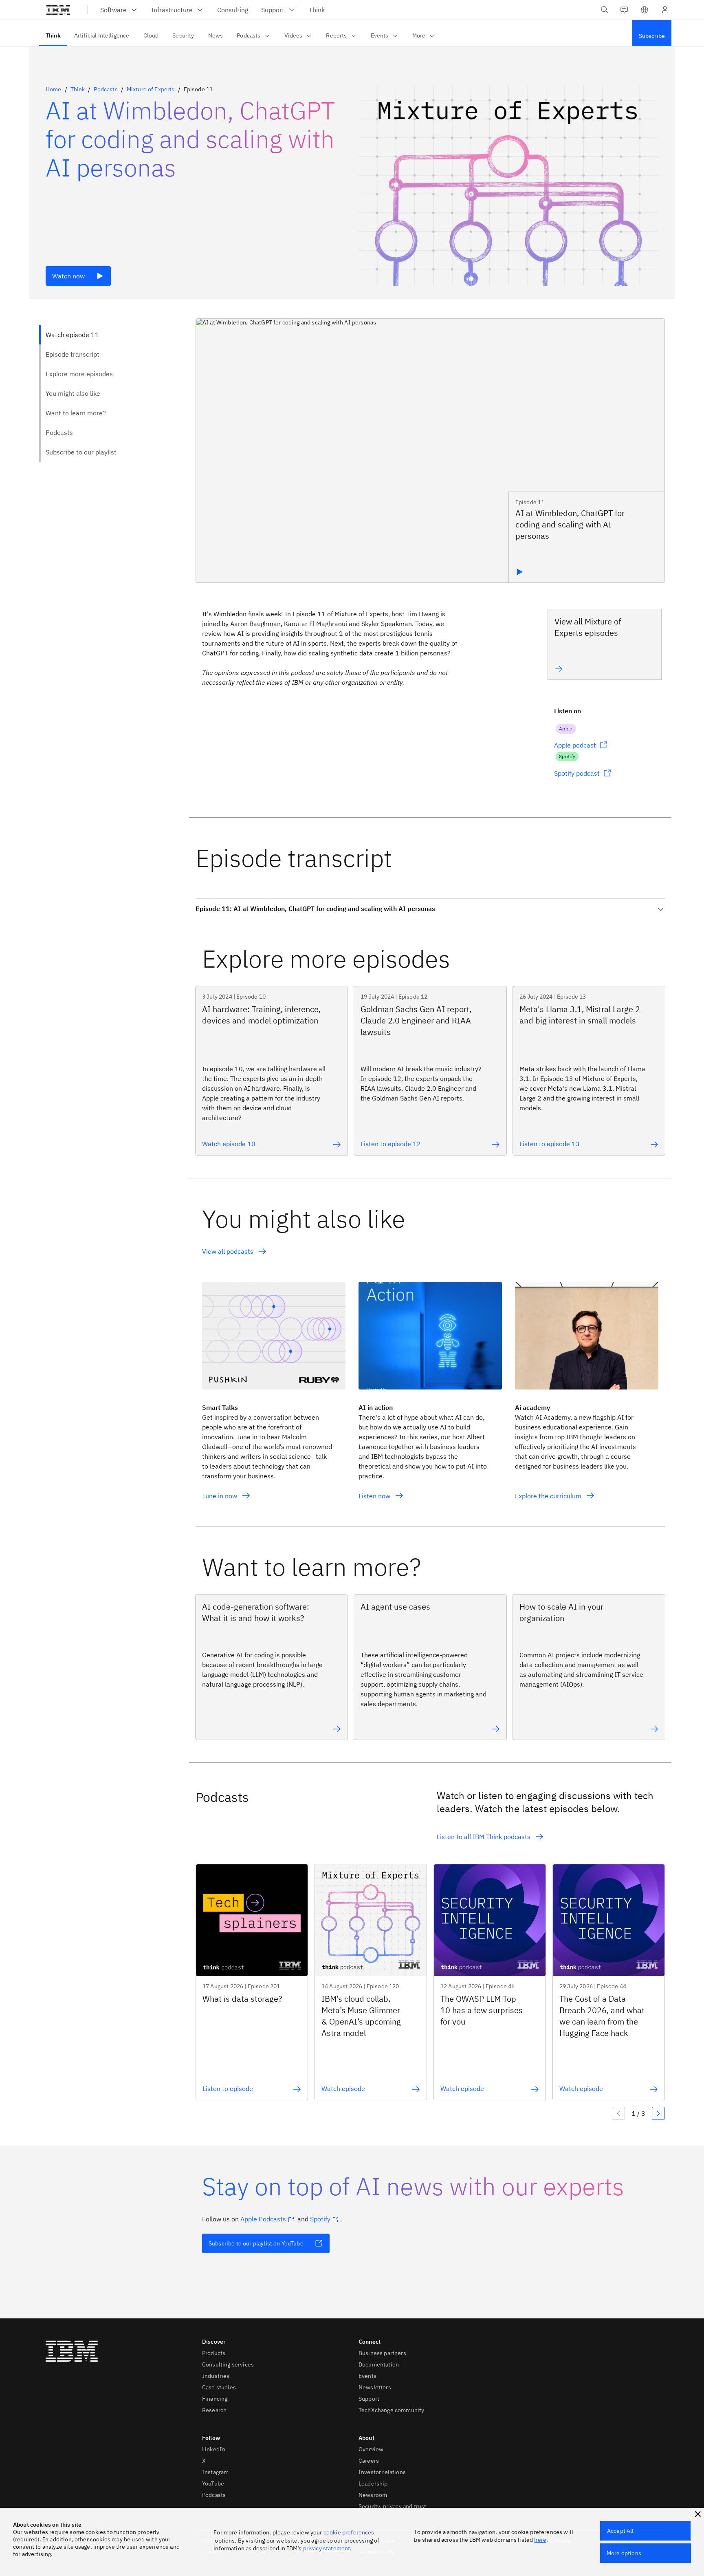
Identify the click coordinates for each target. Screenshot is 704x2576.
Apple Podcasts (263, 2219)
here (540, 2540)
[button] (645, 10)
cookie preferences (349, 2532)
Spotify (320, 2219)
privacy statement (327, 2548)
